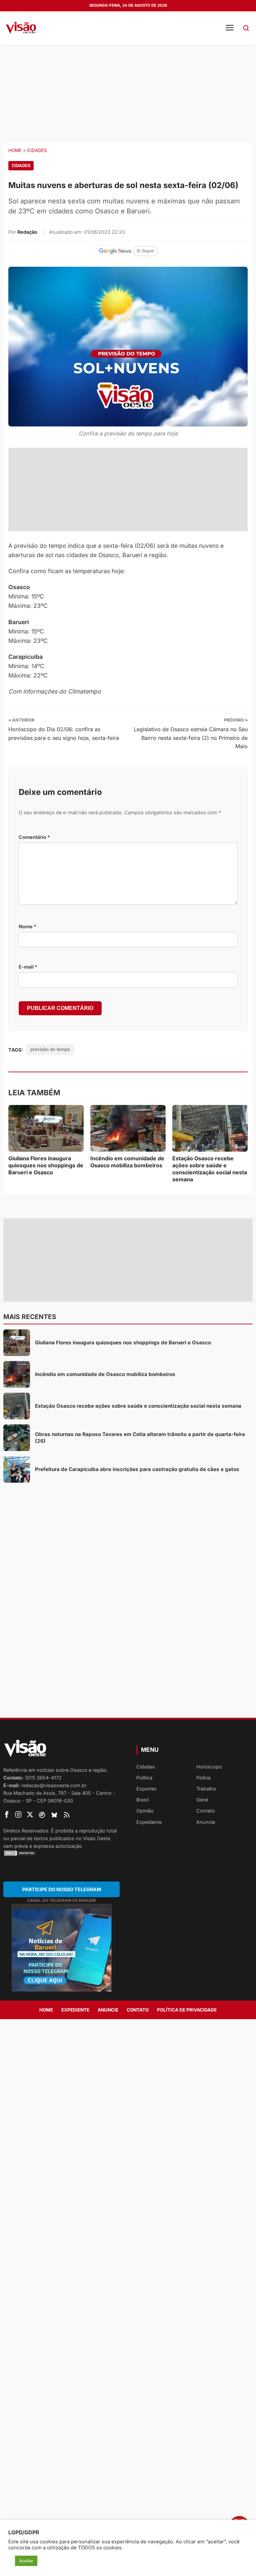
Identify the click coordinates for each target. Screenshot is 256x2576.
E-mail (28, 967)
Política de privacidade (187, 2010)
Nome (27, 926)
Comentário (34, 837)
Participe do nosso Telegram (62, 1889)
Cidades (37, 150)
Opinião (145, 1811)
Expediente (149, 1822)
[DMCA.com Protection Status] (61, 1853)
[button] (246, 28)
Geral (202, 1800)
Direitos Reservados (26, 1831)
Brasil (142, 1800)
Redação (27, 232)
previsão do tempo (50, 1049)
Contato (206, 1811)
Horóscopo (209, 1767)
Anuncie (206, 1822)
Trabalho (206, 1789)
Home (15, 150)
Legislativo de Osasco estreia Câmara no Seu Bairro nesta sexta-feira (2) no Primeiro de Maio (191, 738)
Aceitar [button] (26, 2561)
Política (144, 1778)
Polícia (203, 1778)
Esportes (146, 1789)
